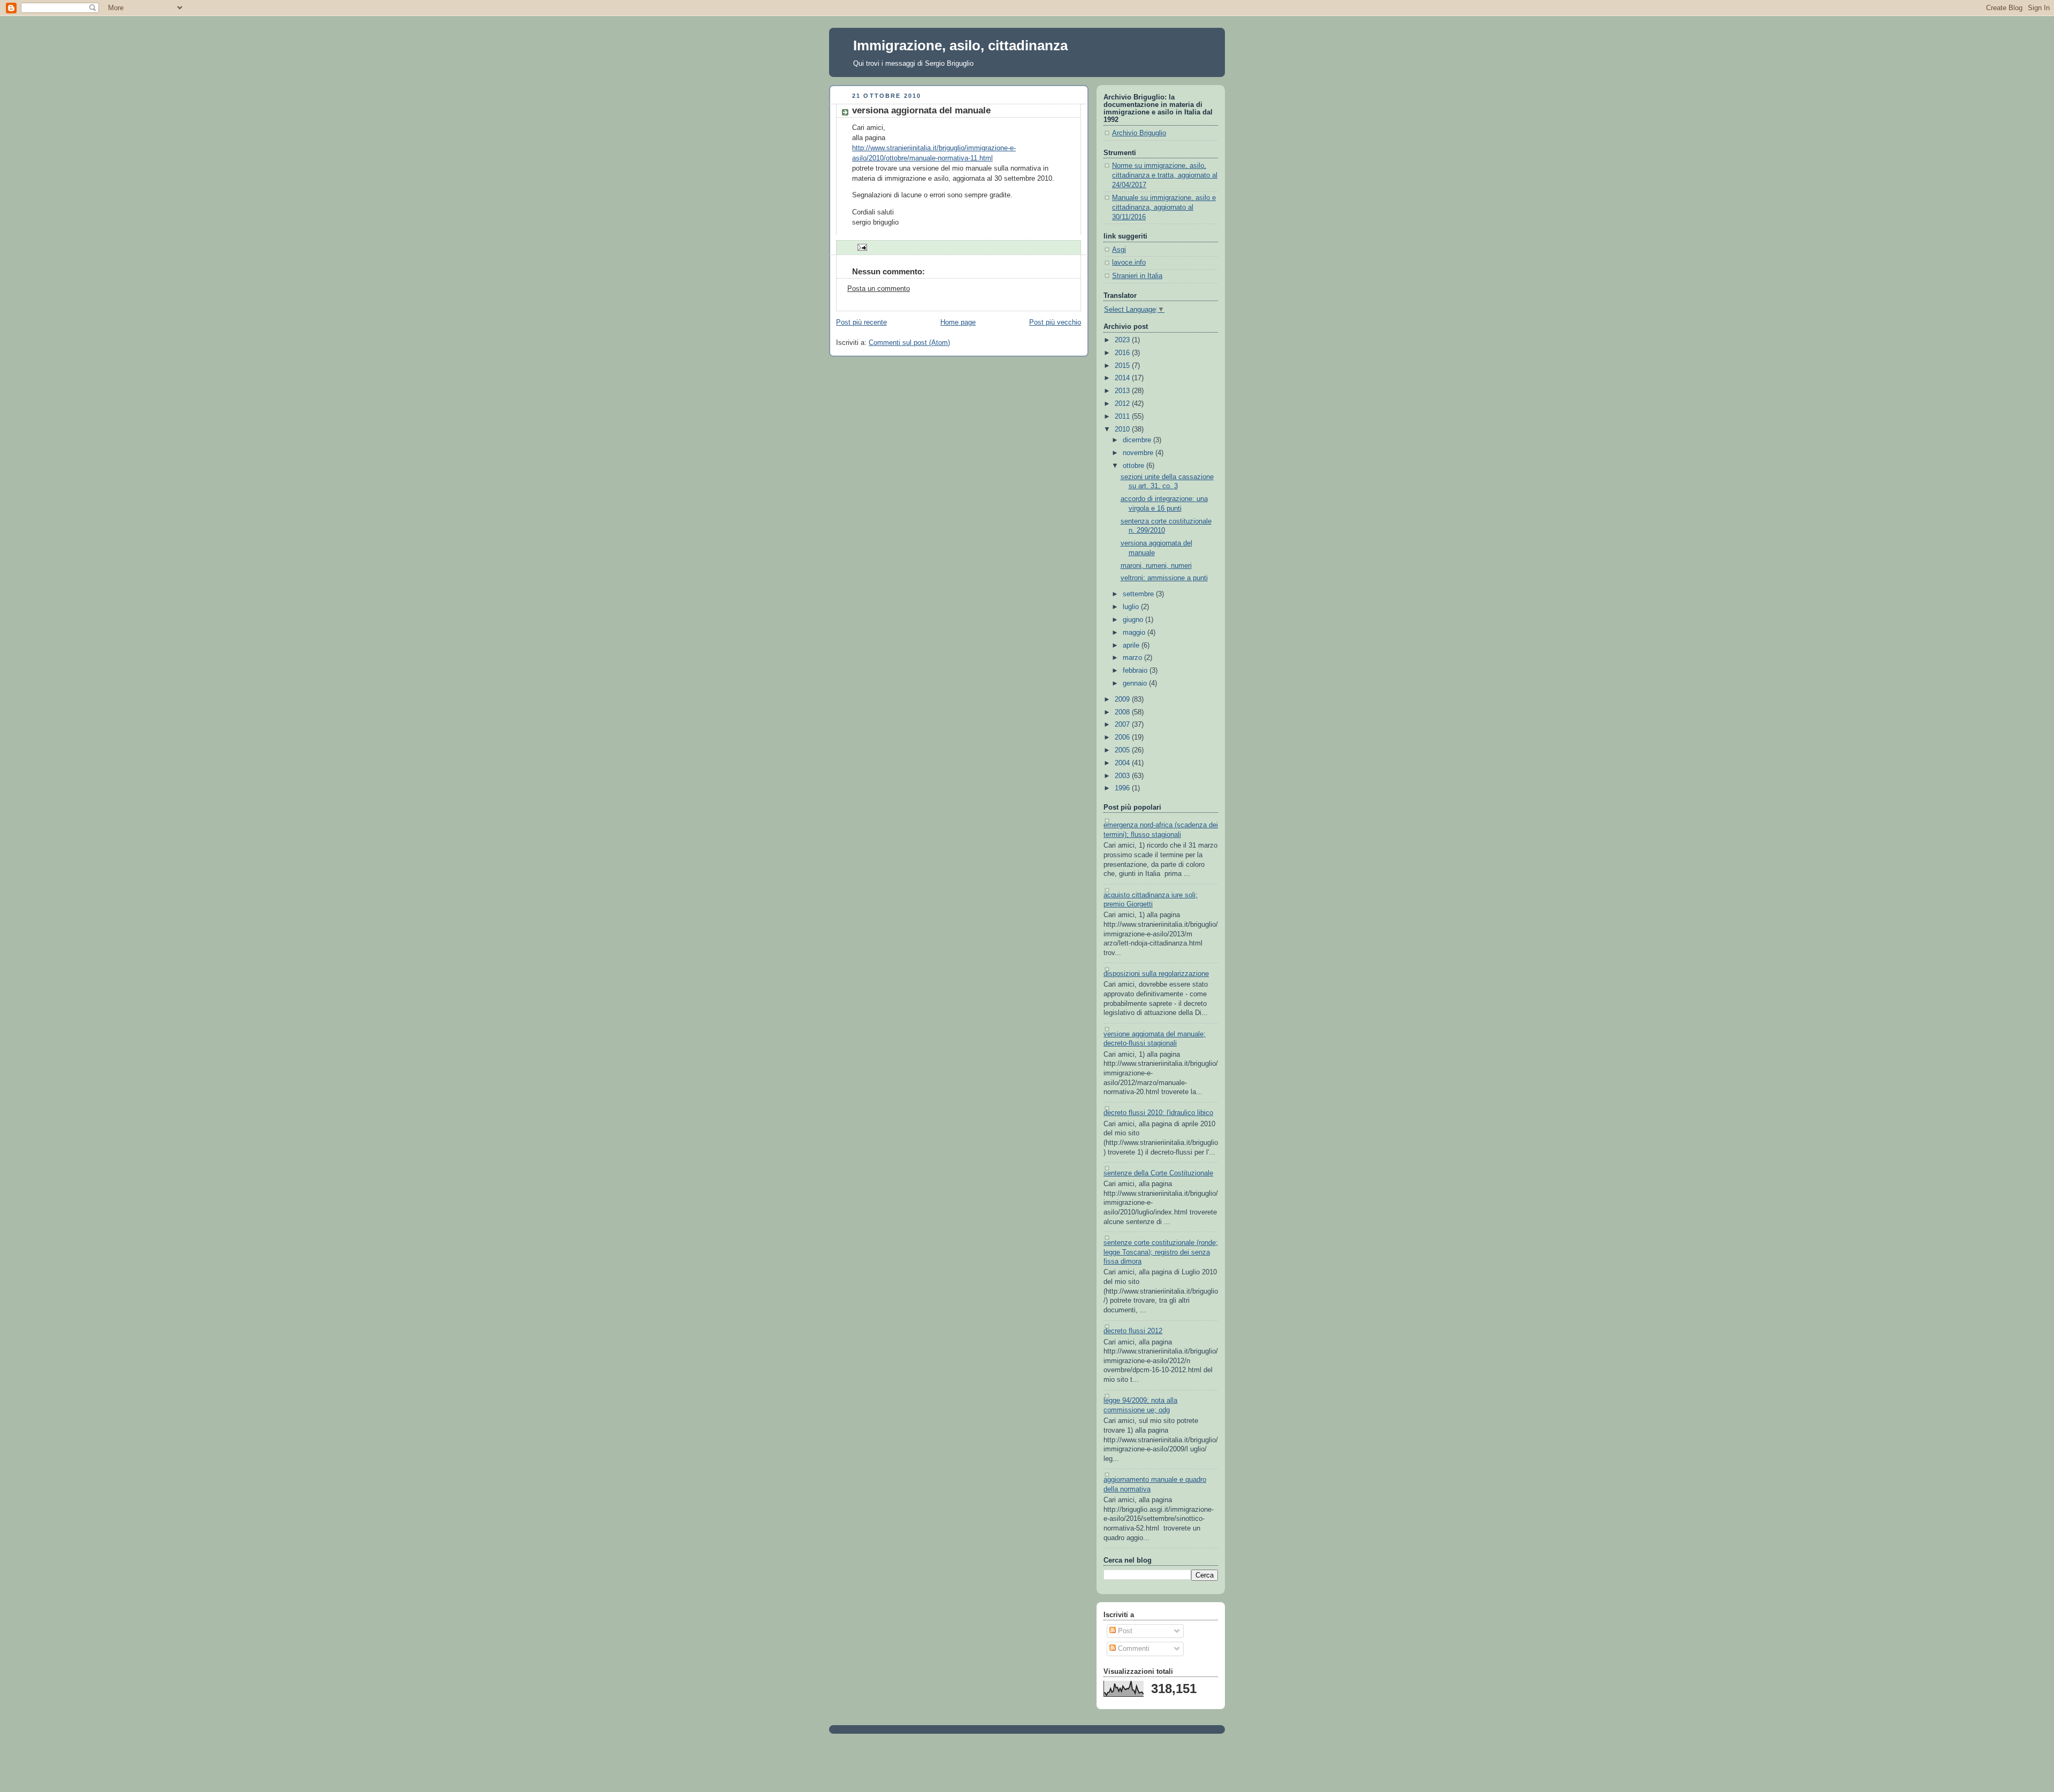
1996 (1123, 788)
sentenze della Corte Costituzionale (1158, 1173)
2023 (1123, 340)
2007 (1123, 725)
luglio (1132, 607)
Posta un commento (879, 289)
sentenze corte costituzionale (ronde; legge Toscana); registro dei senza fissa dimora (1161, 1252)
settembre (1139, 594)
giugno (1134, 620)
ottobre (1135, 466)
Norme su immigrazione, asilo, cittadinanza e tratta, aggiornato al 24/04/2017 (1165, 175)
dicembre (1138, 440)
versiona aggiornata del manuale (921, 110)
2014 (1123, 378)
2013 (1123, 391)
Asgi (1119, 250)
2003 (1123, 776)
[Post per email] (861, 247)
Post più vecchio (1055, 322)
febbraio (1136, 671)
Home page (958, 322)
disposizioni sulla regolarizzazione (1156, 974)
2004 (1123, 763)
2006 (1123, 737)
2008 (1123, 712)
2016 (1123, 353)
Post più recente (861, 322)
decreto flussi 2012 (1133, 1331)
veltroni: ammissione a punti (1164, 578)
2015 (1123, 366)
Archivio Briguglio (1139, 133)
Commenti (1133, 1649)
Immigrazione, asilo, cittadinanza (960, 45)
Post (1124, 1631)
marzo (1133, 658)
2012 (1123, 404)
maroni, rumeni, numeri (1156, 566)
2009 (1123, 699)
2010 (1123, 429)
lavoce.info (1129, 263)
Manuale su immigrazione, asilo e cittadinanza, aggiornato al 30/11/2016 (1164, 207)
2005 (1123, 750)
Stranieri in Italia (1137, 276)
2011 (1123, 417)
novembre (1139, 453)
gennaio (1136, 683)
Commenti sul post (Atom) (909, 343)
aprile (1132, 645)
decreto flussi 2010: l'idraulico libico (1158, 1113)
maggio (1135, 633)
